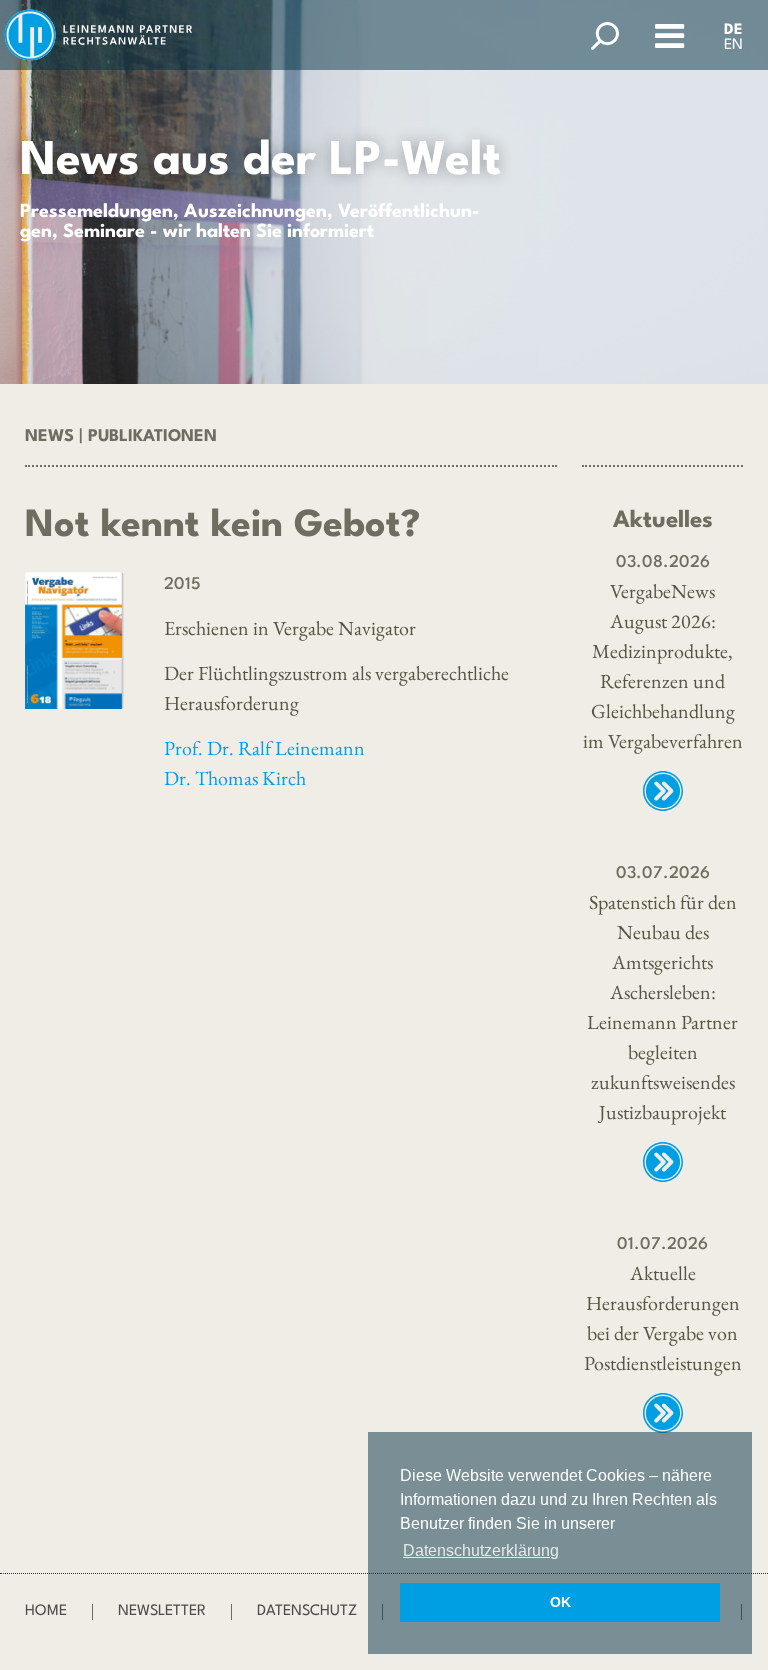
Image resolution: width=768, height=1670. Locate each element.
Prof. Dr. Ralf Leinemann (264, 748)
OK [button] (560, 1602)
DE (733, 30)
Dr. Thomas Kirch (235, 778)
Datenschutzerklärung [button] (481, 1550)
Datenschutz (307, 1611)
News (49, 436)
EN (733, 45)
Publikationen (152, 436)
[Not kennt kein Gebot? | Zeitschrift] (74, 640)
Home (46, 1611)
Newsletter (162, 1611)
